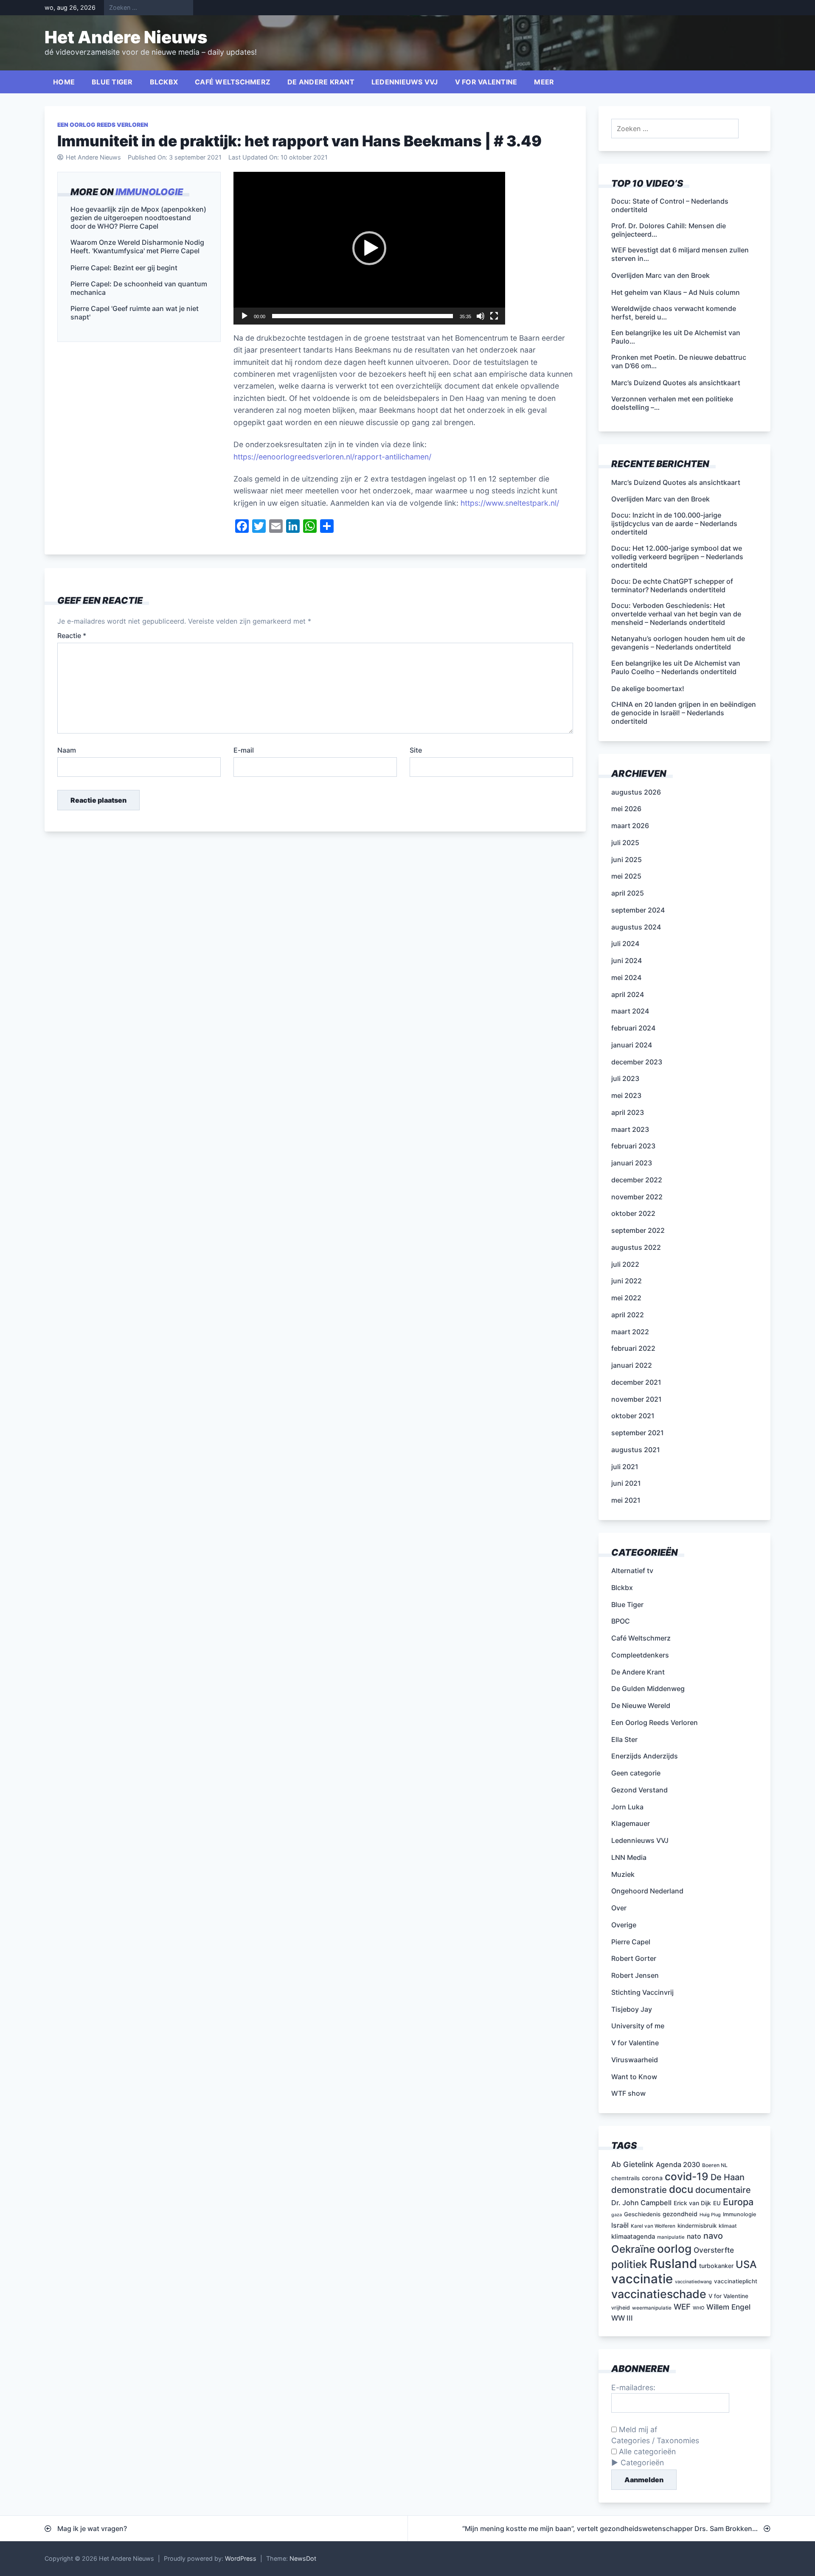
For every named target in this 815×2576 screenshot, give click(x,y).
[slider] (363, 316)
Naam (67, 750)
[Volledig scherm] (494, 316)
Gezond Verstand (639, 1790)
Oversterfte (714, 2250)
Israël (620, 2225)
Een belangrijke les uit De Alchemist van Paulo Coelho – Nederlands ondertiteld (676, 667)
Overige (624, 1925)
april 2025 (628, 893)
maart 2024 (630, 1011)
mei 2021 (626, 1500)
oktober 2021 (633, 1416)
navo (713, 2236)
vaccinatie (642, 2279)
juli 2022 (625, 1264)
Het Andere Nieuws (126, 37)
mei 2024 (626, 977)
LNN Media (629, 1857)
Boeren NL (715, 2165)
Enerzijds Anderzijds (645, 1756)
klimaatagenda (633, 2237)
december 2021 (636, 1382)
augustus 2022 (636, 1247)
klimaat (728, 2226)
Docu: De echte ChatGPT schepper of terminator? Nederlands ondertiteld (672, 585)
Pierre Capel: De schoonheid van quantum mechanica (139, 288)
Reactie (72, 636)
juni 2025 (627, 860)
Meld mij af (637, 2429)
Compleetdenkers (640, 1655)
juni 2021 (626, 1483)
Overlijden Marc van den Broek (660, 499)
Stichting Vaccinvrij (642, 1992)
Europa (738, 2202)
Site (416, 750)
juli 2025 (625, 843)
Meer (544, 82)
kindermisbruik (697, 2226)
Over (619, 1908)
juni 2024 (627, 960)
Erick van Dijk (692, 2203)
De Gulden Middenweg (648, 1688)
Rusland (673, 2264)
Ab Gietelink (632, 2164)
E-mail (244, 750)
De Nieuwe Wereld (641, 1705)
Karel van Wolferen (653, 2226)
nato (694, 2236)
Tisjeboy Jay (632, 2009)
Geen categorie (636, 1773)
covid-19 (687, 2176)
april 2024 (628, 994)
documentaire (723, 2190)
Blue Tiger (112, 82)
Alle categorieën (646, 2451)
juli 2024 (625, 944)
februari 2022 (633, 1348)
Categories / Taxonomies (655, 2440)
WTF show (628, 2093)
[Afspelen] (244, 316)
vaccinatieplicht (736, 2281)
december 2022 (637, 1180)
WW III (622, 2318)
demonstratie (639, 2190)
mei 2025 (626, 876)
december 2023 (637, 1062)
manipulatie (671, 2237)
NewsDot (303, 2558)
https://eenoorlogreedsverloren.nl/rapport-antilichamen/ (332, 457)
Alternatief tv (632, 1571)
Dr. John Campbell (641, 2203)
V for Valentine (486, 82)
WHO (698, 2308)
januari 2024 (632, 1045)
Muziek (623, 1874)
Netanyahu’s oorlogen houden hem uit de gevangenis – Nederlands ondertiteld (678, 643)
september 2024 (638, 910)
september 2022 (638, 1230)
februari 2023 (633, 1146)
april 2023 (628, 1112)
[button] (369, 248)
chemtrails (625, 2178)
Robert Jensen (635, 1975)
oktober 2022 (633, 1213)
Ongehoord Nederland (647, 1891)
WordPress (241, 2558)
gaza (617, 2215)
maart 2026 (630, 826)
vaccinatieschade (659, 2294)
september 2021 (638, 1433)
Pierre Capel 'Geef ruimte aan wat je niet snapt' (135, 313)
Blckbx (164, 82)
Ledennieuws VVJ (405, 82)
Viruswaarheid (635, 2060)
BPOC (621, 1621)
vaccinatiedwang (693, 2282)
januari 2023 (632, 1163)
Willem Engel (728, 2307)
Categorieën (642, 2463)
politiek (629, 2264)
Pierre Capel (631, 1942)
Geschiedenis (642, 2214)
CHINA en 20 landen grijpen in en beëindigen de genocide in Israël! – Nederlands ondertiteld (684, 713)
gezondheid (680, 2214)
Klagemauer (631, 1823)
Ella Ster (624, 1739)
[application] (369, 248)
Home (64, 82)
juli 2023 (625, 1078)
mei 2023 (626, 1095)
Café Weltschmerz (233, 82)
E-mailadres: (633, 2387)
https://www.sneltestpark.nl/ (510, 503)
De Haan (728, 2177)
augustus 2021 (636, 1450)
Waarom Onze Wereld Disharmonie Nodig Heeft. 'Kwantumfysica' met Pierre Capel (137, 247)
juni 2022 (627, 1281)
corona (652, 2178)
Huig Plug (710, 2215)
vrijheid (621, 2308)
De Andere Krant (321, 82)
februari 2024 (633, 1028)
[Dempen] (481, 316)
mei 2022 (626, 1298)
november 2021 (637, 1399)
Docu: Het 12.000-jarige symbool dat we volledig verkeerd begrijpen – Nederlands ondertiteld (677, 557)
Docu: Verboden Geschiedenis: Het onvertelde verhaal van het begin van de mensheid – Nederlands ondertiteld (676, 614)
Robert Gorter (634, 1958)
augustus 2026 (636, 792)
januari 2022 (632, 1365)
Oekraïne (633, 2249)
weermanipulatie (652, 2308)
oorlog (674, 2248)
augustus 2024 (636, 927)
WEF (682, 2307)
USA (746, 2264)
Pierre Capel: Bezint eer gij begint (124, 268)
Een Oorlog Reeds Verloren (103, 125)
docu (681, 2189)
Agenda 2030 (678, 2164)
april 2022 (628, 1315)
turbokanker (716, 2266)
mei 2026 (626, 809)
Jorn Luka (627, 1807)
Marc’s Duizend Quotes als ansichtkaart (676, 482)
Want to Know (634, 2077)
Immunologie (149, 192)
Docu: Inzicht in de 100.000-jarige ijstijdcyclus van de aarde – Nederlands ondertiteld (674, 524)
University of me (638, 2026)
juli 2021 (625, 1467)
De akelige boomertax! (648, 689)
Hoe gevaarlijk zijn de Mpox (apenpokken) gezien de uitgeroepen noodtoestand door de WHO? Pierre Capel (138, 218)
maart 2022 (630, 1332)
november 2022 (637, 1197)
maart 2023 (630, 1129)
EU (717, 2203)
